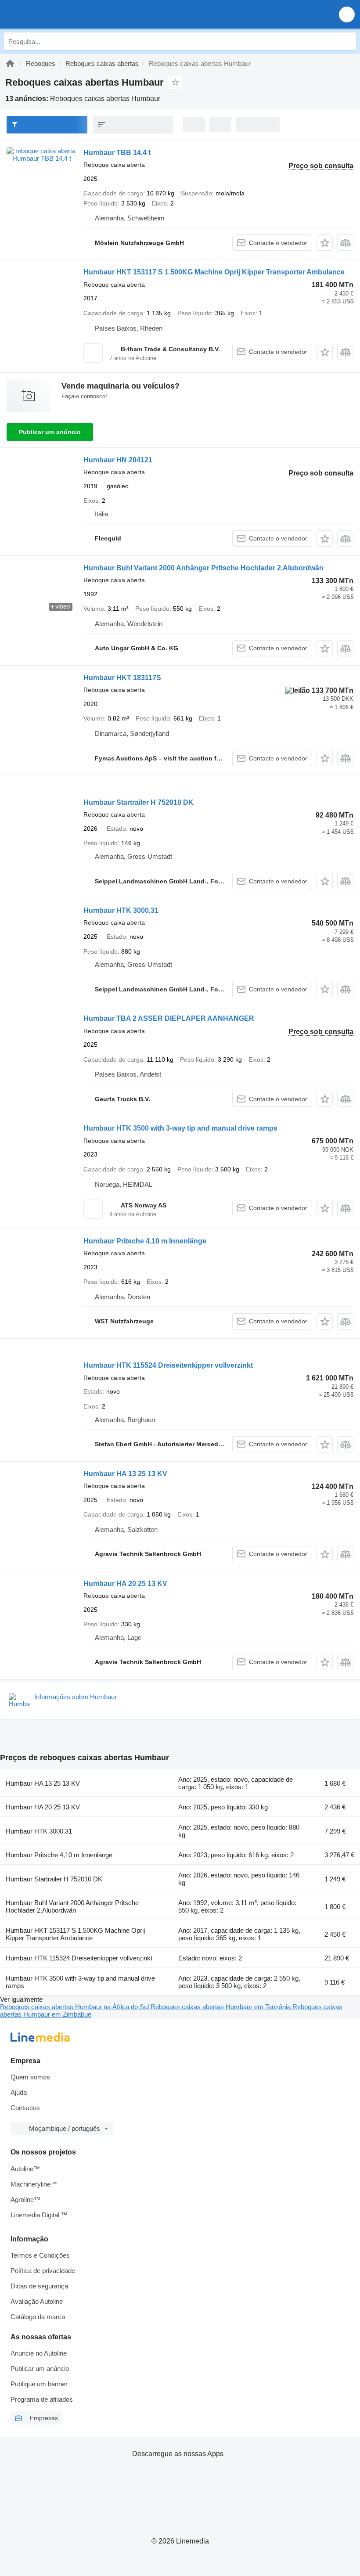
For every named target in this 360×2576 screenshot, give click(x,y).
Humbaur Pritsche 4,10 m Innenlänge (145, 1241)
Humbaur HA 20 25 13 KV (125, 1583)
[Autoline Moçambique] (57, 14)
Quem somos (30, 2077)
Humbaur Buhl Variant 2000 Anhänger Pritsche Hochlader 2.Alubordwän (203, 568)
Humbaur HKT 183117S (122, 678)
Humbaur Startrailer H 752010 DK (139, 802)
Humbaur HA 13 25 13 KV (125, 1474)
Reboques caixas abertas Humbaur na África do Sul (75, 2007)
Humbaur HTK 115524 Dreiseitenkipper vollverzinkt (168, 1365)
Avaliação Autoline (37, 2301)
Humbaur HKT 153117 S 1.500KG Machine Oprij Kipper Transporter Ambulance (214, 272)
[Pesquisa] (347, 41)
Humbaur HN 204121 (118, 460)
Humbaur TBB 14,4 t (117, 153)
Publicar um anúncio (50, 432)
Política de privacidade (43, 2271)
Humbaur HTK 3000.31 (121, 910)
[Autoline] (10, 63)
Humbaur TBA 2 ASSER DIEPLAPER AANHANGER (169, 1018)
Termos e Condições (40, 2255)
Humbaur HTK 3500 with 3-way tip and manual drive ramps (180, 1128)
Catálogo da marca (38, 2317)
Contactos (25, 2108)
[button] (347, 14)
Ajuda (19, 2092)
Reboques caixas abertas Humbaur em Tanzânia (221, 2007)
